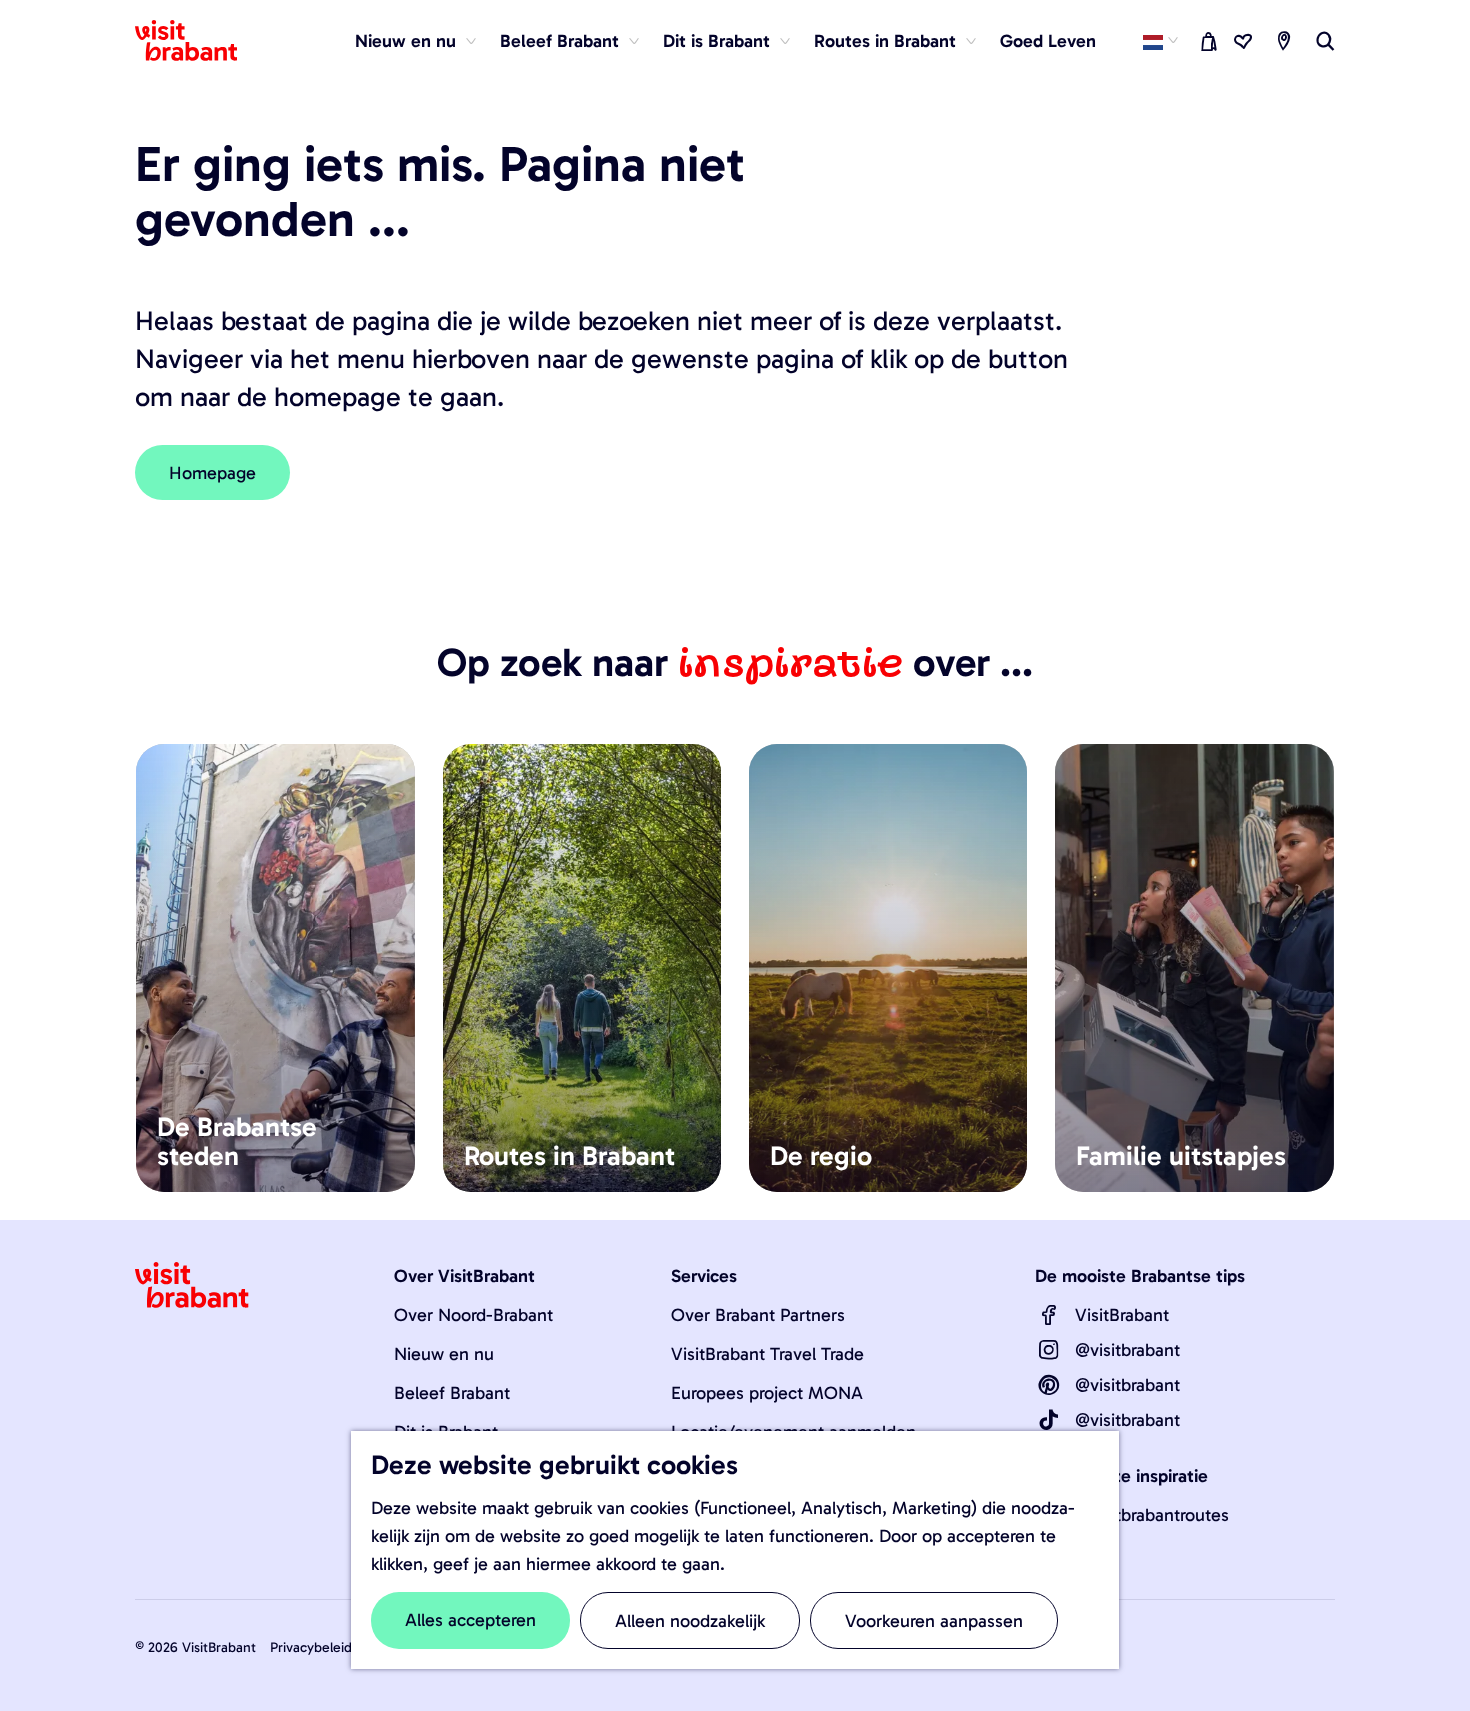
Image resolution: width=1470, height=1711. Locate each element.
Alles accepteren (470, 1620)
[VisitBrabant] (1049, 1315)
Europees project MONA (767, 1393)
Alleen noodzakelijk (690, 1621)
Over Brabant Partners (758, 1315)
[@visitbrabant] (1049, 1350)
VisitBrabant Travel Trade (767, 1354)
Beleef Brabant (452, 1393)
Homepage (212, 473)
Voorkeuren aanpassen (934, 1621)
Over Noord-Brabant (473, 1315)
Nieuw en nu (444, 1354)
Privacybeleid (311, 1647)
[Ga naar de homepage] (198, 41)
